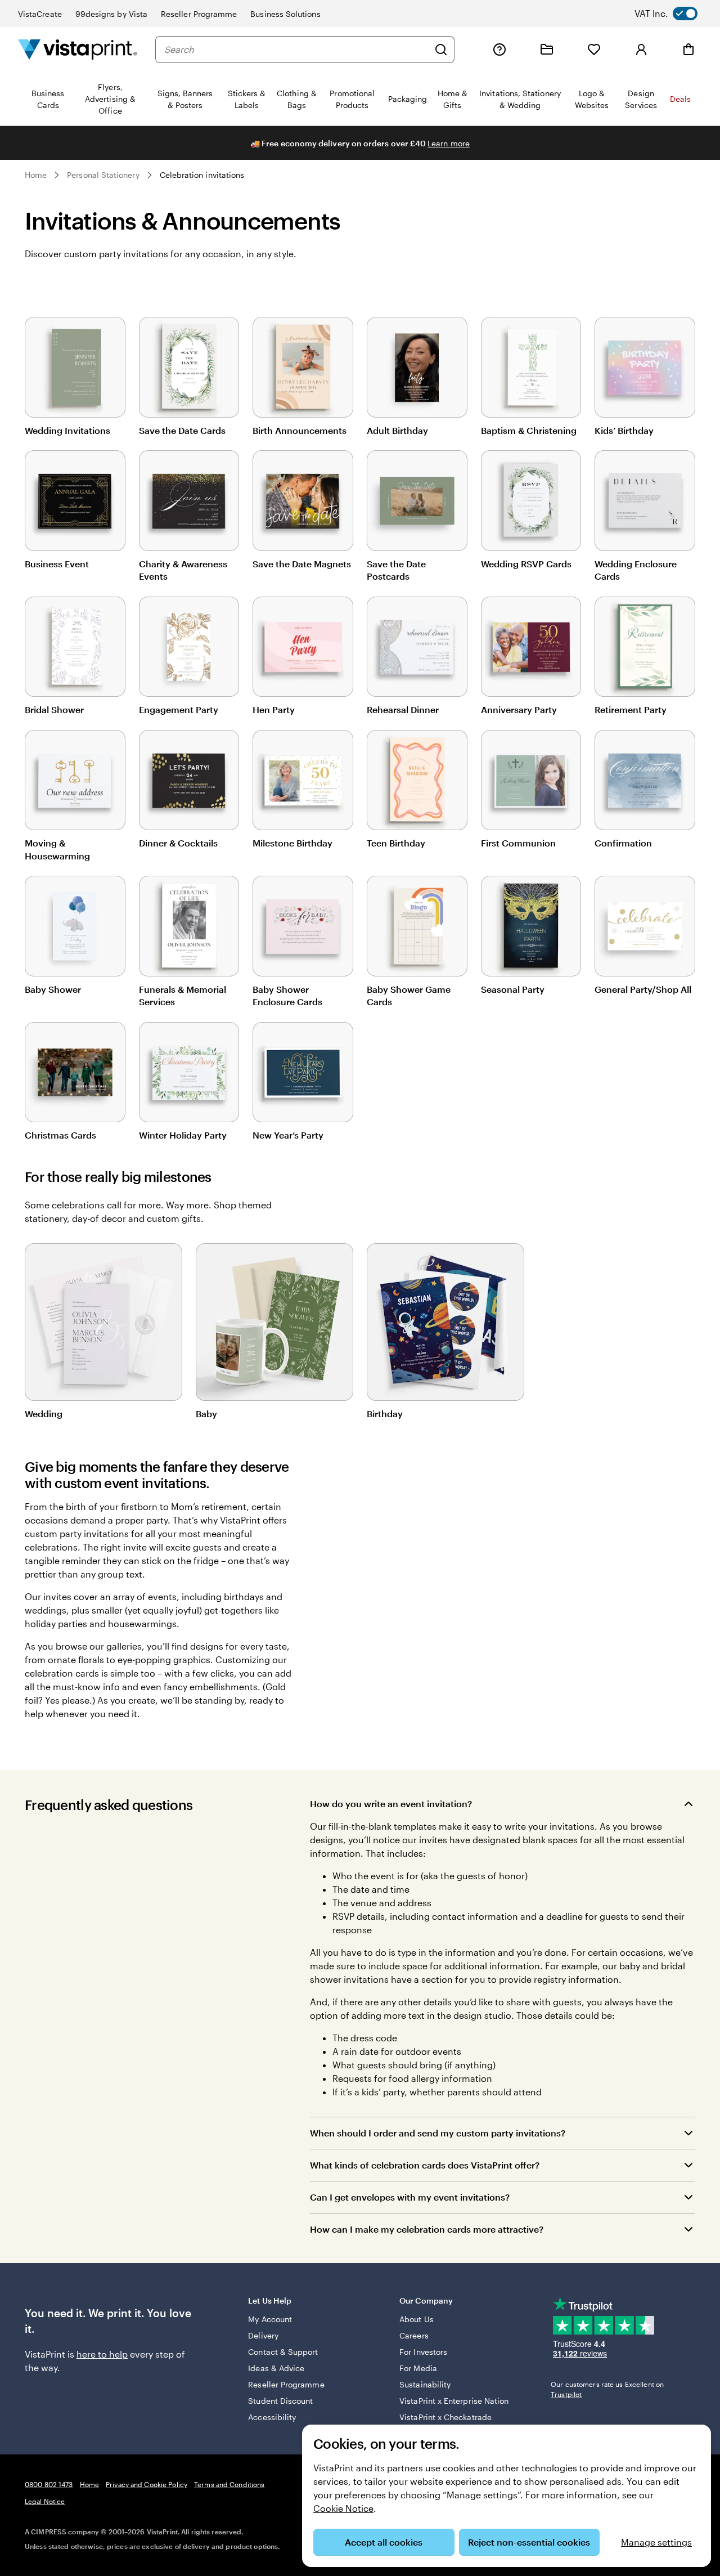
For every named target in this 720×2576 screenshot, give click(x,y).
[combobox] (296, 50)
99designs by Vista (111, 14)
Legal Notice (45, 2501)
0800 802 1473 (49, 2484)
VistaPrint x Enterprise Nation (454, 2401)
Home (36, 175)
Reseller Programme (199, 14)
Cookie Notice (343, 2508)
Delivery (263, 2335)
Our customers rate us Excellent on (607, 2389)
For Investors (423, 2352)
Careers (414, 2335)
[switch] (675, 14)
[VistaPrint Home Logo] (78, 49)
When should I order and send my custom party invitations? (438, 2133)
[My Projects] (547, 50)
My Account (270, 2319)
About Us (417, 2319)
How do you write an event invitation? (391, 1804)
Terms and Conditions (229, 2484)
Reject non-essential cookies (529, 2542)
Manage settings (656, 2542)
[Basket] (688, 50)
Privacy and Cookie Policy (147, 2484)
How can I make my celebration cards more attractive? (427, 2229)
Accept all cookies (384, 2542)
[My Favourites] (594, 50)
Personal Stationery (103, 175)
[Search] (441, 50)
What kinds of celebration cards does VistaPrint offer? (425, 2165)
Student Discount (280, 2401)
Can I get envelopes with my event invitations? (410, 2197)
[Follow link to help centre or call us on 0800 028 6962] (499, 50)
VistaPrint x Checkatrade (445, 2417)
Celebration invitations (202, 175)
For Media (418, 2368)
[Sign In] (641, 50)
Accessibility (272, 2417)
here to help (102, 2354)
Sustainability (425, 2384)
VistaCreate (40, 14)
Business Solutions (285, 14)
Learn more (449, 143)
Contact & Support (283, 2352)
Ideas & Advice (276, 2368)
